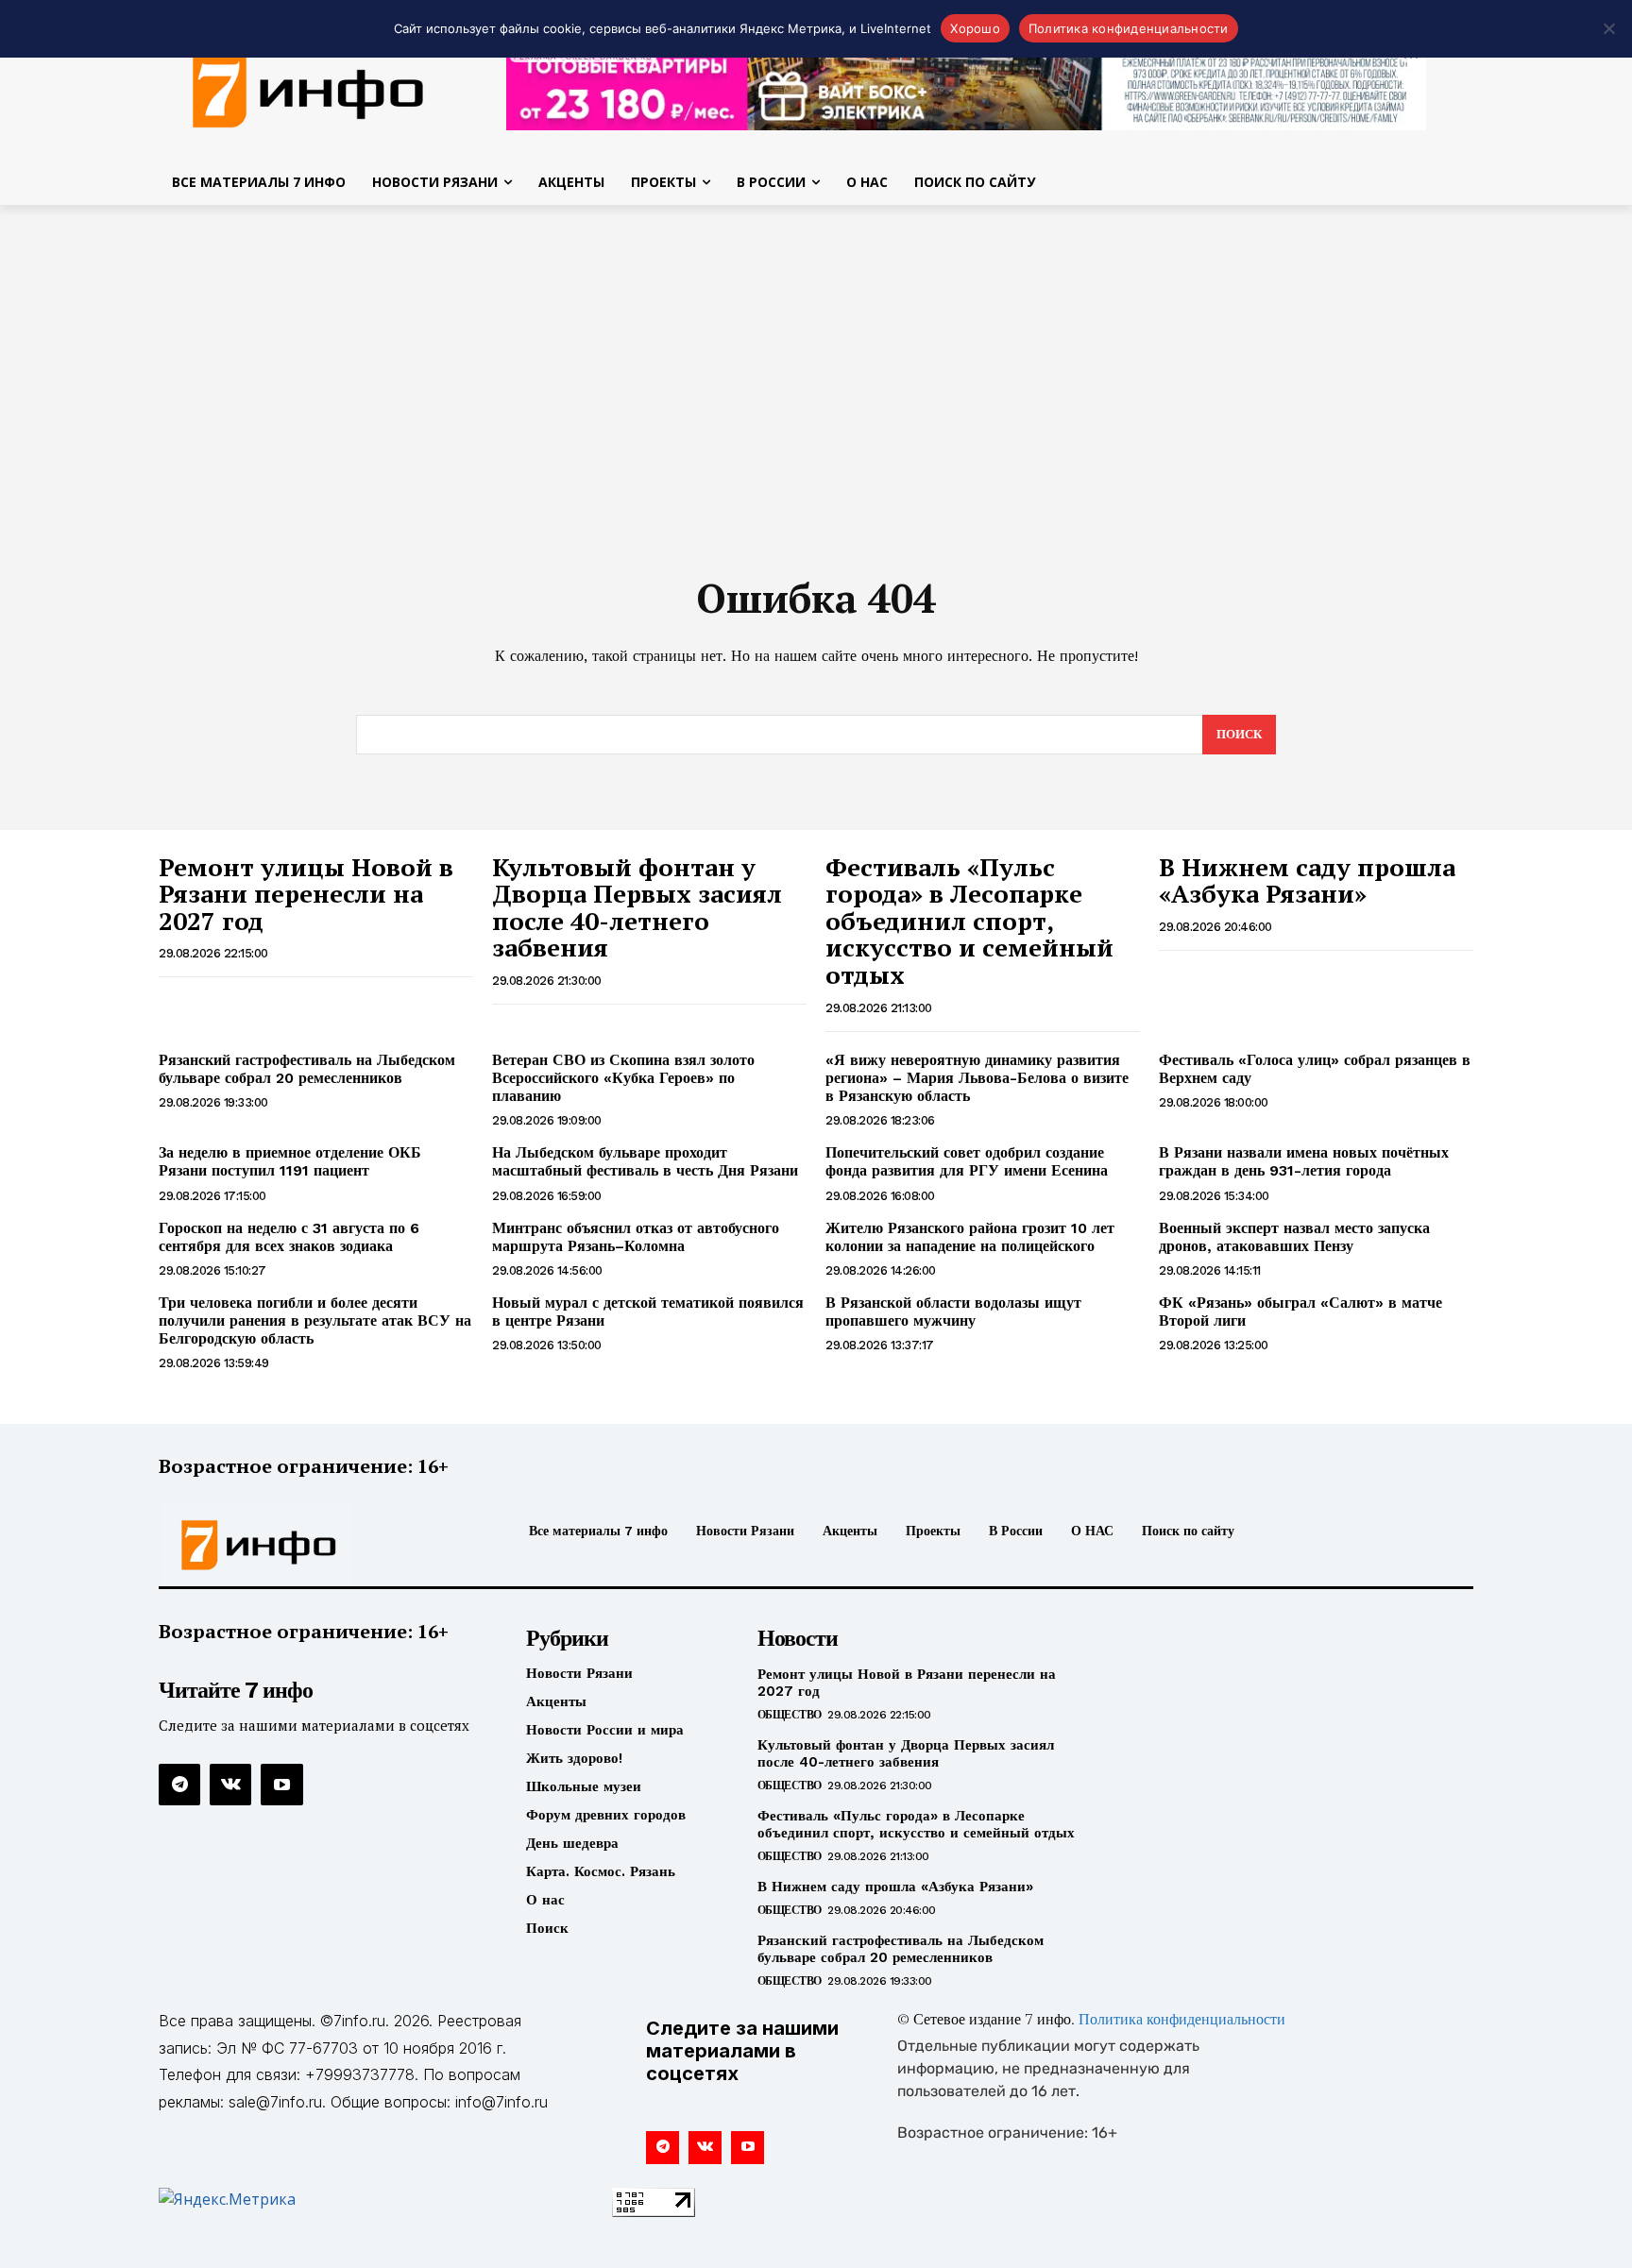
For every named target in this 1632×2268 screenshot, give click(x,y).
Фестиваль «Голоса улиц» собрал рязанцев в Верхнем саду (1315, 1069)
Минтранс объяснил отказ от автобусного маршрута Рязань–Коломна (636, 1237)
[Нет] (1608, 28)
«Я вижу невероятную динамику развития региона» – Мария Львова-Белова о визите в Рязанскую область (977, 1078)
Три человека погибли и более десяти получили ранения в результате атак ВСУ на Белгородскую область (315, 1320)
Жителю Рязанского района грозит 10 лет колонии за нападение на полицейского (970, 1237)
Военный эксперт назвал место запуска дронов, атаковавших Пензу (1294, 1237)
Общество (790, 1715)
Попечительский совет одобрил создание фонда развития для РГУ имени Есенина (967, 1161)
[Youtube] (281, 1785)
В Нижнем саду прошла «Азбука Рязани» (1307, 880)
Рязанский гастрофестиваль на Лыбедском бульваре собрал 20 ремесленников (307, 1069)
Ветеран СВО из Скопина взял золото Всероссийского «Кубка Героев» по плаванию (623, 1078)
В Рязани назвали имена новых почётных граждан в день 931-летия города (1304, 1161)
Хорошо (975, 28)
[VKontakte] (230, 1785)
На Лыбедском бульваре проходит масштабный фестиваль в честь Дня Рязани (645, 1161)
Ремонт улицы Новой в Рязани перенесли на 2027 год (306, 894)
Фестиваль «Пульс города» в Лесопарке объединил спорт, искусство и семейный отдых (969, 921)
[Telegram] (179, 1785)
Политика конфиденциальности (1182, 2021)
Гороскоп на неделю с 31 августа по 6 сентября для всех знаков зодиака (289, 1237)
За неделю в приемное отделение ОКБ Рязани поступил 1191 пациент (290, 1161)
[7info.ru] (309, 89)
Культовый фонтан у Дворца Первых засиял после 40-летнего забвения (637, 907)
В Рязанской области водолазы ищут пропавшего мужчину (953, 1312)
